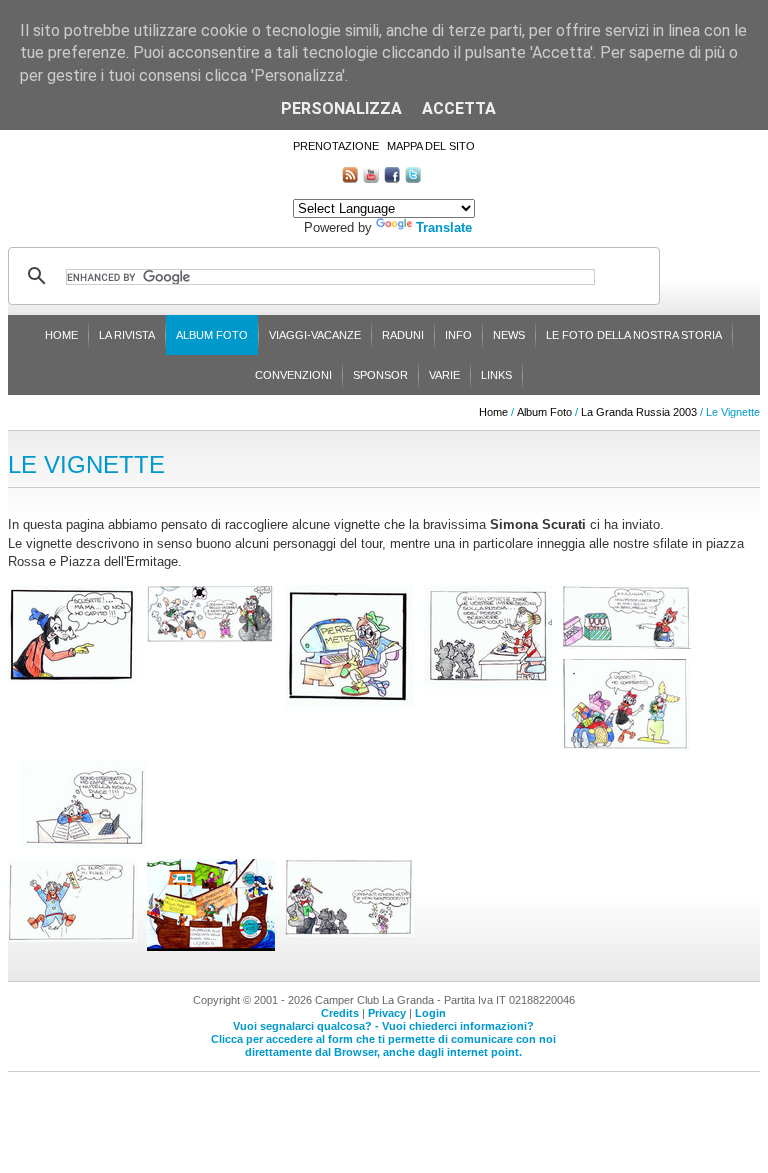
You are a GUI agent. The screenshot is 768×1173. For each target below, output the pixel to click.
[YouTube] (371, 178)
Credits (340, 1013)
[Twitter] (413, 178)
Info (458, 335)
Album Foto (212, 335)
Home (61, 335)
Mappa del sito (431, 146)
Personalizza (341, 108)
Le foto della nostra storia (634, 335)
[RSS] (350, 178)
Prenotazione (336, 146)
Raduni (403, 335)
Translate (444, 227)
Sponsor (380, 375)
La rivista (127, 335)
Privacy (387, 1013)
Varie (444, 375)
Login (430, 1013)
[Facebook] (392, 178)
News (509, 335)
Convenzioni (293, 375)
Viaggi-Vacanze (315, 335)
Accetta (459, 108)
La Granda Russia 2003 (639, 412)
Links (496, 375)
